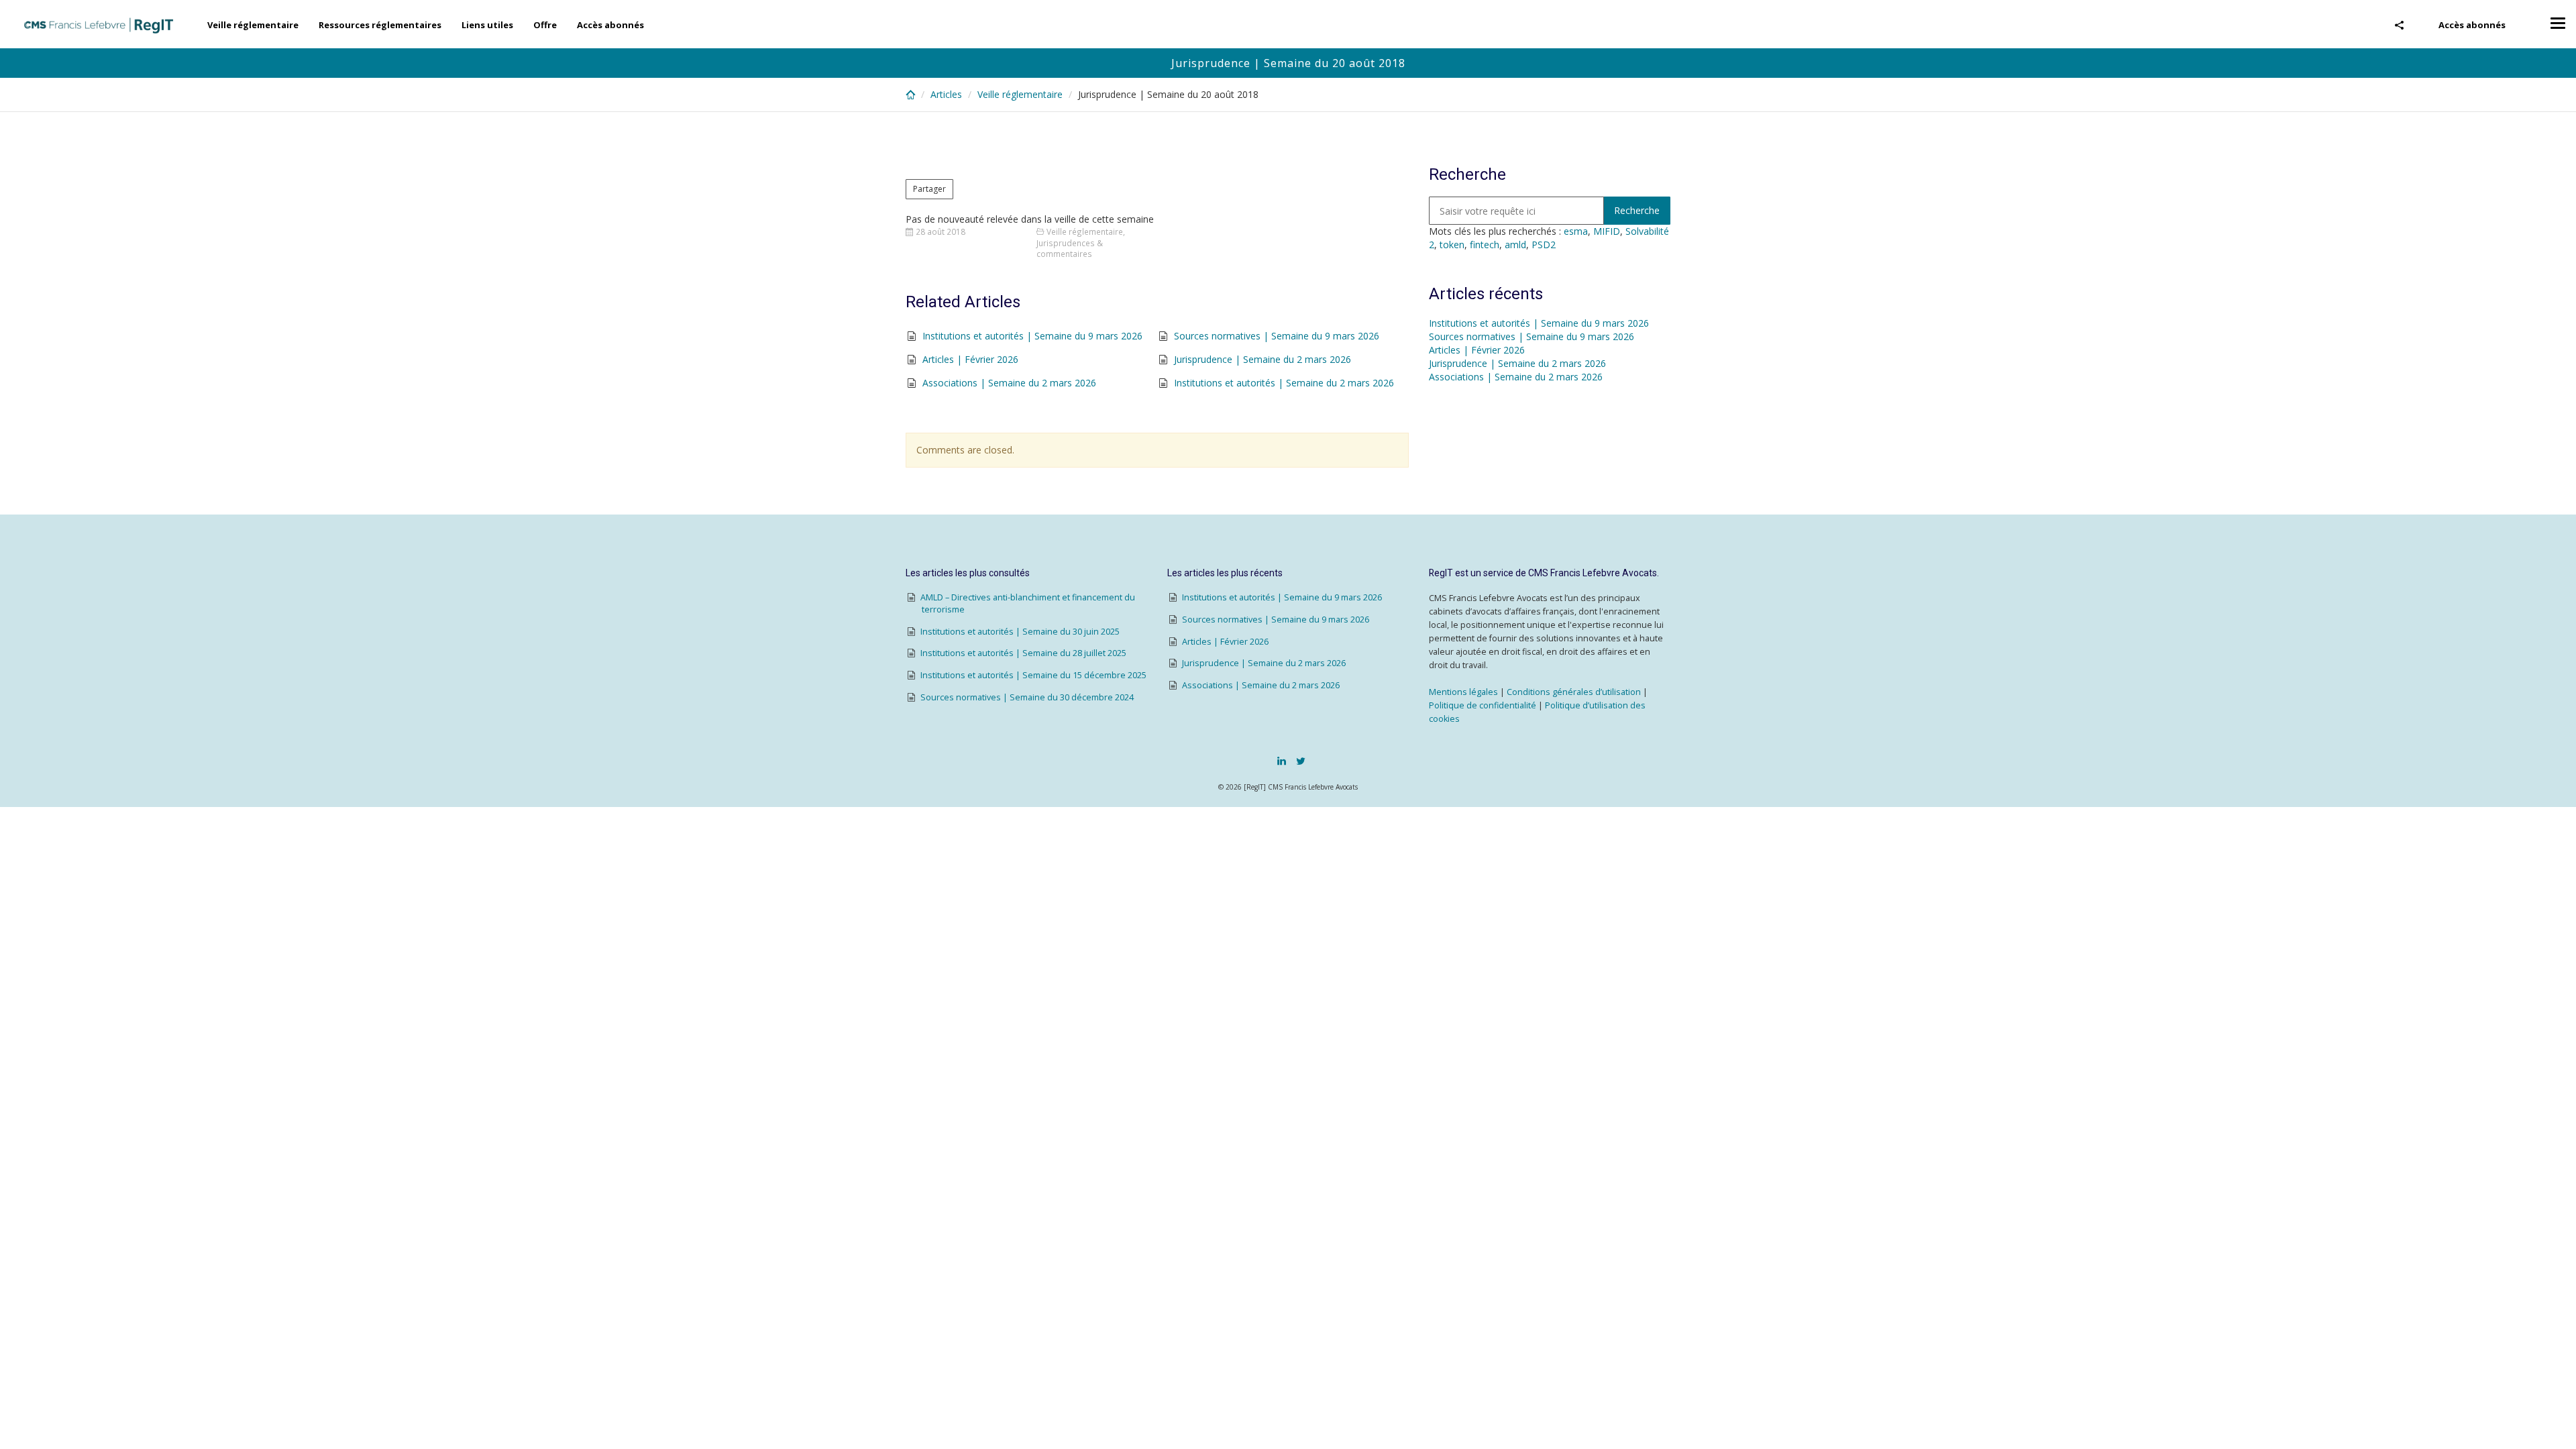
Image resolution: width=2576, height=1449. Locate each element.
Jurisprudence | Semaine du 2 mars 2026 (1263, 359)
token (1452, 245)
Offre (545, 25)
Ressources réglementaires (380, 25)
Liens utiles (487, 25)
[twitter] (1301, 761)
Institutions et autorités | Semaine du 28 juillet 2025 (1023, 653)
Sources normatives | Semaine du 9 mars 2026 (1277, 336)
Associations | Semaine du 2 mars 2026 (1009, 383)
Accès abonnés (2472, 25)
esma (1576, 231)
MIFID (1607, 231)
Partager (929, 189)
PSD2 (1544, 245)
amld (1515, 245)
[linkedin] (1282, 761)
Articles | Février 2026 (970, 359)
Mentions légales (1463, 692)
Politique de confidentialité (1483, 705)
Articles (946, 94)
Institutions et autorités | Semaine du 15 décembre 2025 (1033, 675)
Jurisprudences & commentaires (1070, 249)
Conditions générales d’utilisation (1574, 692)
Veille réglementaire (253, 25)
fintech (1485, 245)
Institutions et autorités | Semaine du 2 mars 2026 (1284, 383)
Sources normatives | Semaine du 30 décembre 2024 (1027, 697)
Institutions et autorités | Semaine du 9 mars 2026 (1032, 336)
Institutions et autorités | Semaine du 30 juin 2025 (1020, 632)
